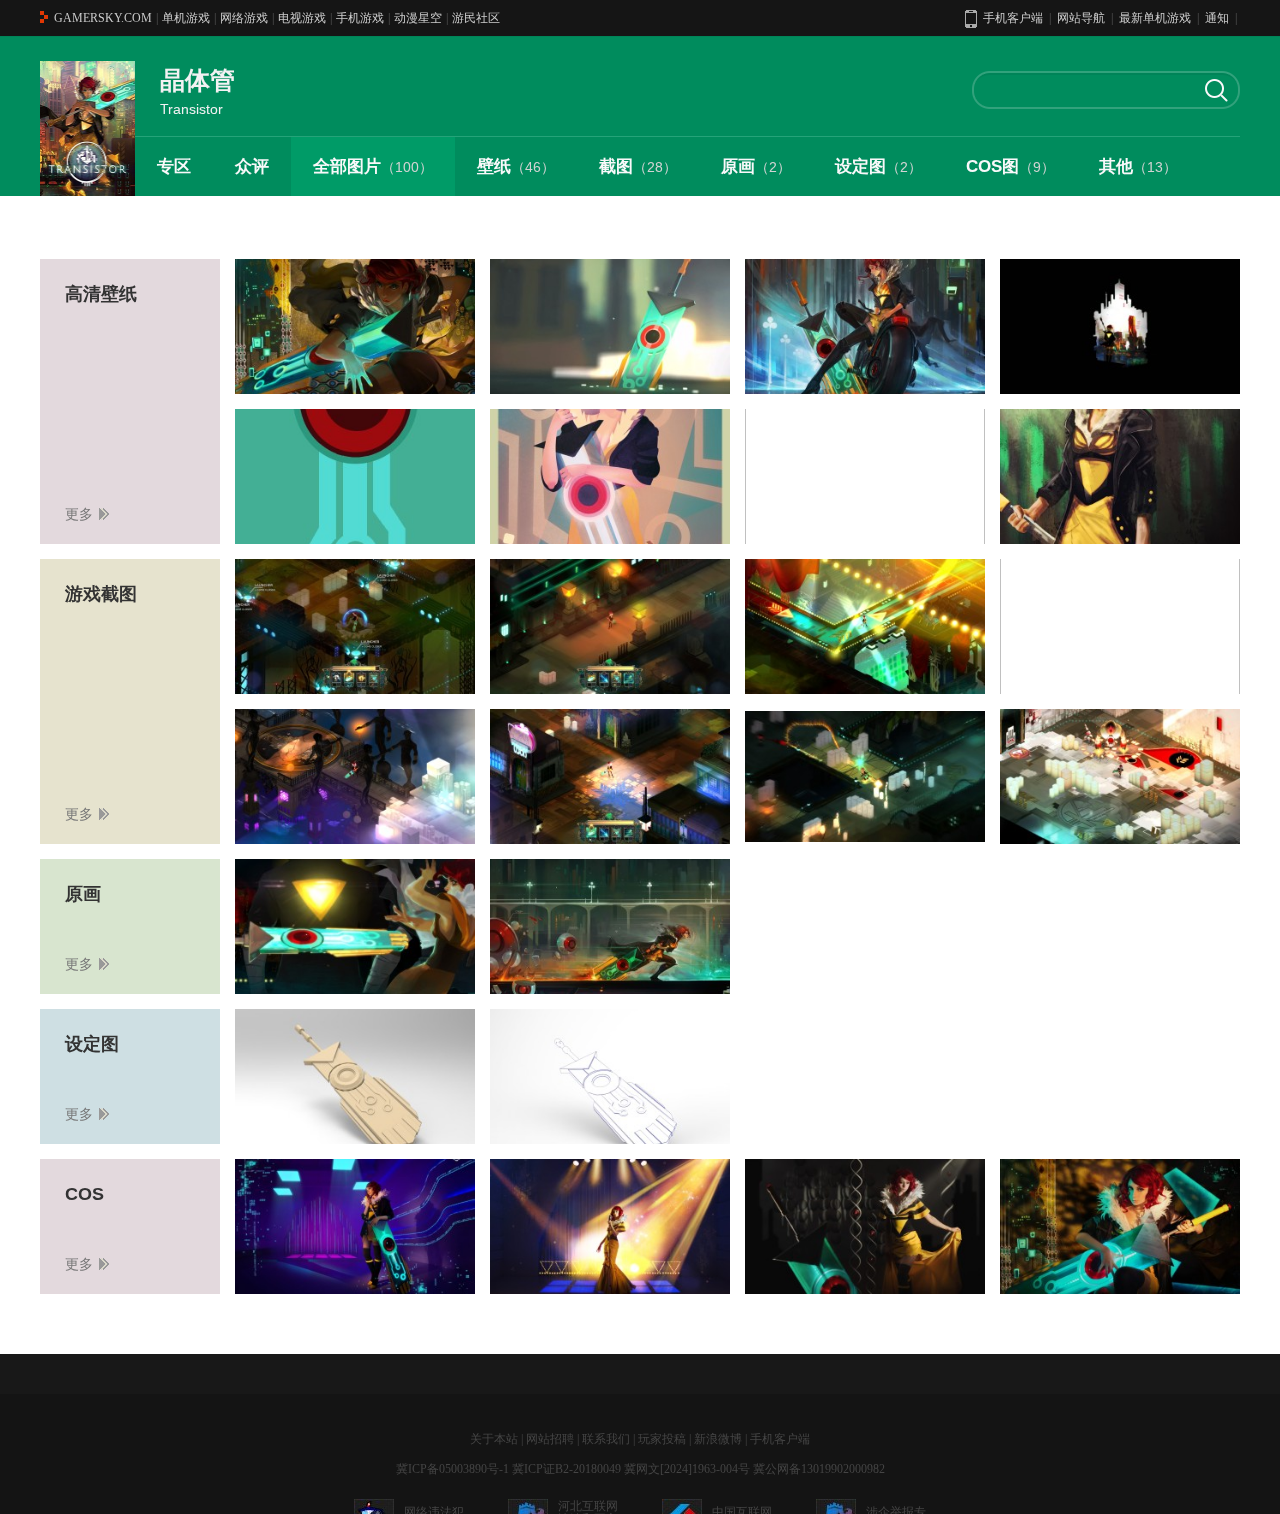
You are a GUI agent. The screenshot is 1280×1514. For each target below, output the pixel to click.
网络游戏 (244, 18)
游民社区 (476, 18)
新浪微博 (718, 1439)
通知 (1217, 18)
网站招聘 (550, 1439)
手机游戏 (360, 18)
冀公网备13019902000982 (819, 1469)
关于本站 (494, 1439)
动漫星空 (418, 18)
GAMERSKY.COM (103, 18)
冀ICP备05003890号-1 (452, 1469)
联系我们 (606, 1439)
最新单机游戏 (1155, 18)
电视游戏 (302, 18)
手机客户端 (780, 1439)
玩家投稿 (662, 1439)
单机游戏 (186, 18)
